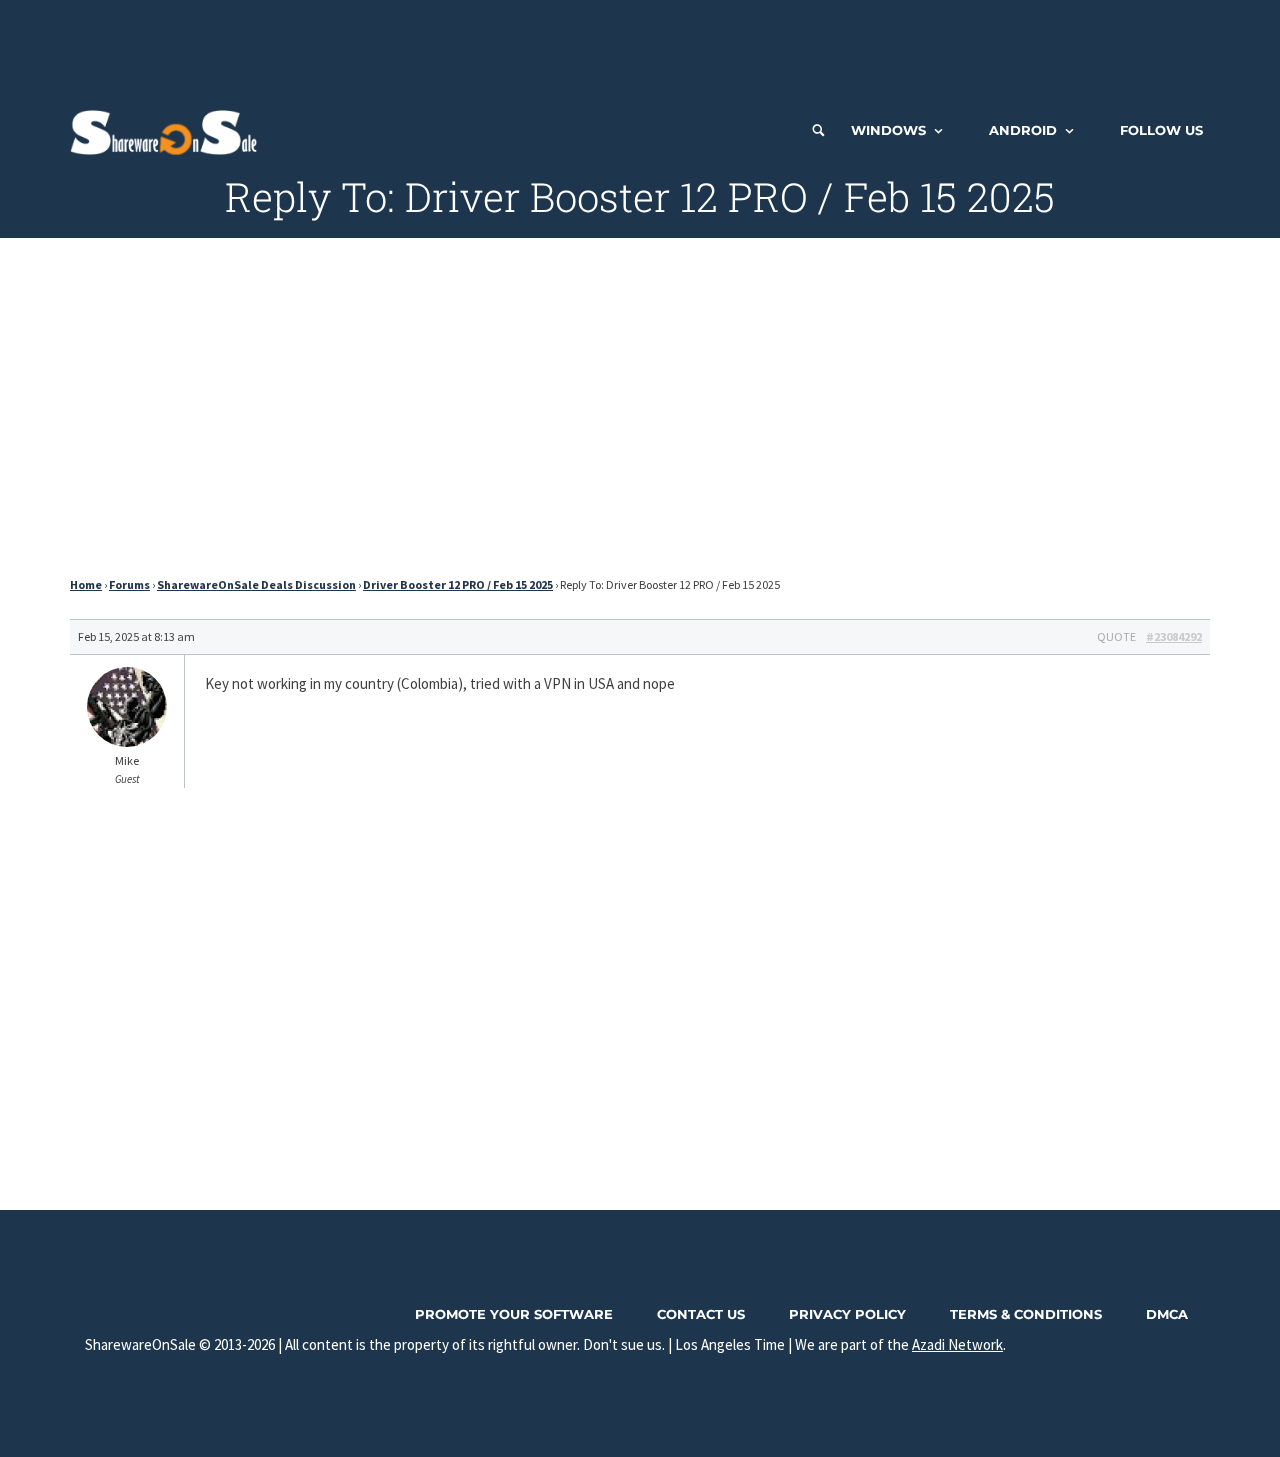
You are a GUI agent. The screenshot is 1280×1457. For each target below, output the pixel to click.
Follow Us (1161, 130)
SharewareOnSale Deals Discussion (256, 584)
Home (86, 584)
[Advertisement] (640, 45)
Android (1023, 130)
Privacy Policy (847, 1314)
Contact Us (701, 1314)
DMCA (1167, 1314)
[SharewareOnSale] (168, 130)
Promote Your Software (514, 1314)
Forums (129, 584)
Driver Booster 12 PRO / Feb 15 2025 (458, 584)
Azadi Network (957, 1344)
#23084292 (1174, 636)
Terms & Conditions (1026, 1314)
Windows (888, 130)
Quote (1116, 636)
